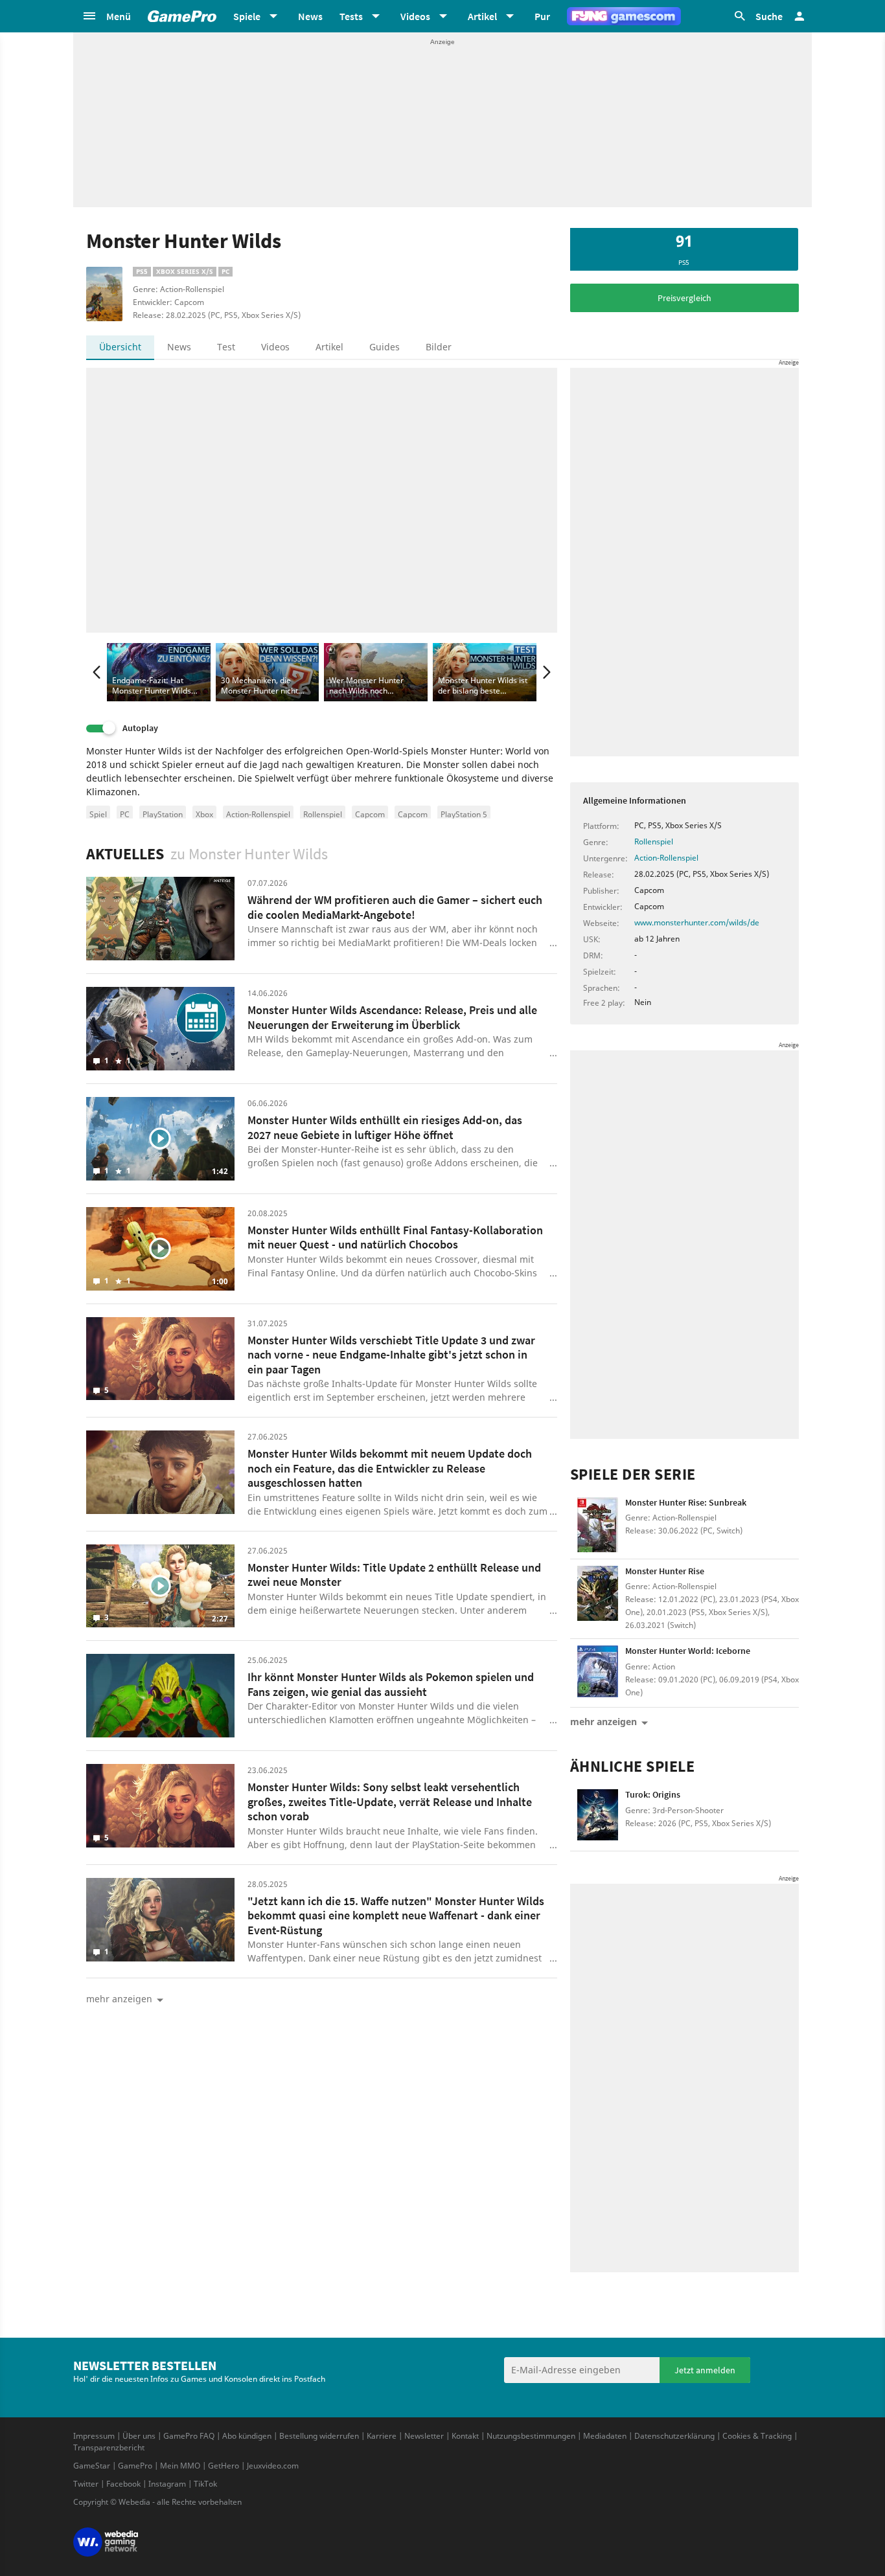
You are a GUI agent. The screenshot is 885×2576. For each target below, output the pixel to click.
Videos (275, 347)
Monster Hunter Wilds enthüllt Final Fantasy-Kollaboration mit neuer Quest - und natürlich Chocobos (395, 1237)
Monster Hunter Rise (665, 1571)
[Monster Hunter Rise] (598, 1593)
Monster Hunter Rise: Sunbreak (686, 1502)
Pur (542, 16)
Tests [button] (351, 16)
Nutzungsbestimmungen (531, 2436)
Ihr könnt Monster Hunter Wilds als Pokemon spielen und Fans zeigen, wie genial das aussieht (391, 1684)
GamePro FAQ (189, 2436)
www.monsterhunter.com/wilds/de (697, 922)
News (310, 16)
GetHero (224, 2466)
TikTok (205, 2484)
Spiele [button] (247, 16)
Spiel (98, 814)
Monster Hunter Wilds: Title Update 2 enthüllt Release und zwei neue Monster (394, 1575)
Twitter (86, 2484)
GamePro (135, 2466)
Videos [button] (415, 16)
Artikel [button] (482, 16)
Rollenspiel (323, 814)
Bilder (439, 347)
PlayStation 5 (464, 814)
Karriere (382, 2436)
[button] (106, 16)
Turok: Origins (653, 1794)
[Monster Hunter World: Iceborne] (598, 1673)
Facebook (123, 2484)
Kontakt (465, 2436)
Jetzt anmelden (705, 2370)
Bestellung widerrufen (319, 2436)
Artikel (329, 347)
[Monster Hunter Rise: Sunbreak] (598, 1525)
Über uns (139, 2436)
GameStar (92, 2466)
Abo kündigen (247, 2436)
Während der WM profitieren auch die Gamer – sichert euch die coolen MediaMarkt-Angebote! (395, 907)
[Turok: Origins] (598, 1817)
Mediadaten (605, 2436)
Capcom (370, 814)
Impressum (94, 2436)
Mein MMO (180, 2466)
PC (125, 814)
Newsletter (424, 2436)
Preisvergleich (684, 298)
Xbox (204, 814)
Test (226, 347)
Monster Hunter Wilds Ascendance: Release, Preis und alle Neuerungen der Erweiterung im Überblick (392, 1017)
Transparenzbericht (109, 2447)
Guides (385, 347)
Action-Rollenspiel (258, 814)
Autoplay (140, 728)
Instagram (167, 2484)
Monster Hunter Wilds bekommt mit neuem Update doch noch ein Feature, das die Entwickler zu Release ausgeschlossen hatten (390, 1468)
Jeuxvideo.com (273, 2466)
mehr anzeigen (603, 1722)
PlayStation (163, 814)
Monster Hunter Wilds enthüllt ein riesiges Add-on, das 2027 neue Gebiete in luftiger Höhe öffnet (385, 1127)
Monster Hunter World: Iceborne (688, 1651)
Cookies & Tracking (757, 2436)
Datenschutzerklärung (674, 2436)
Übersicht (120, 347)
